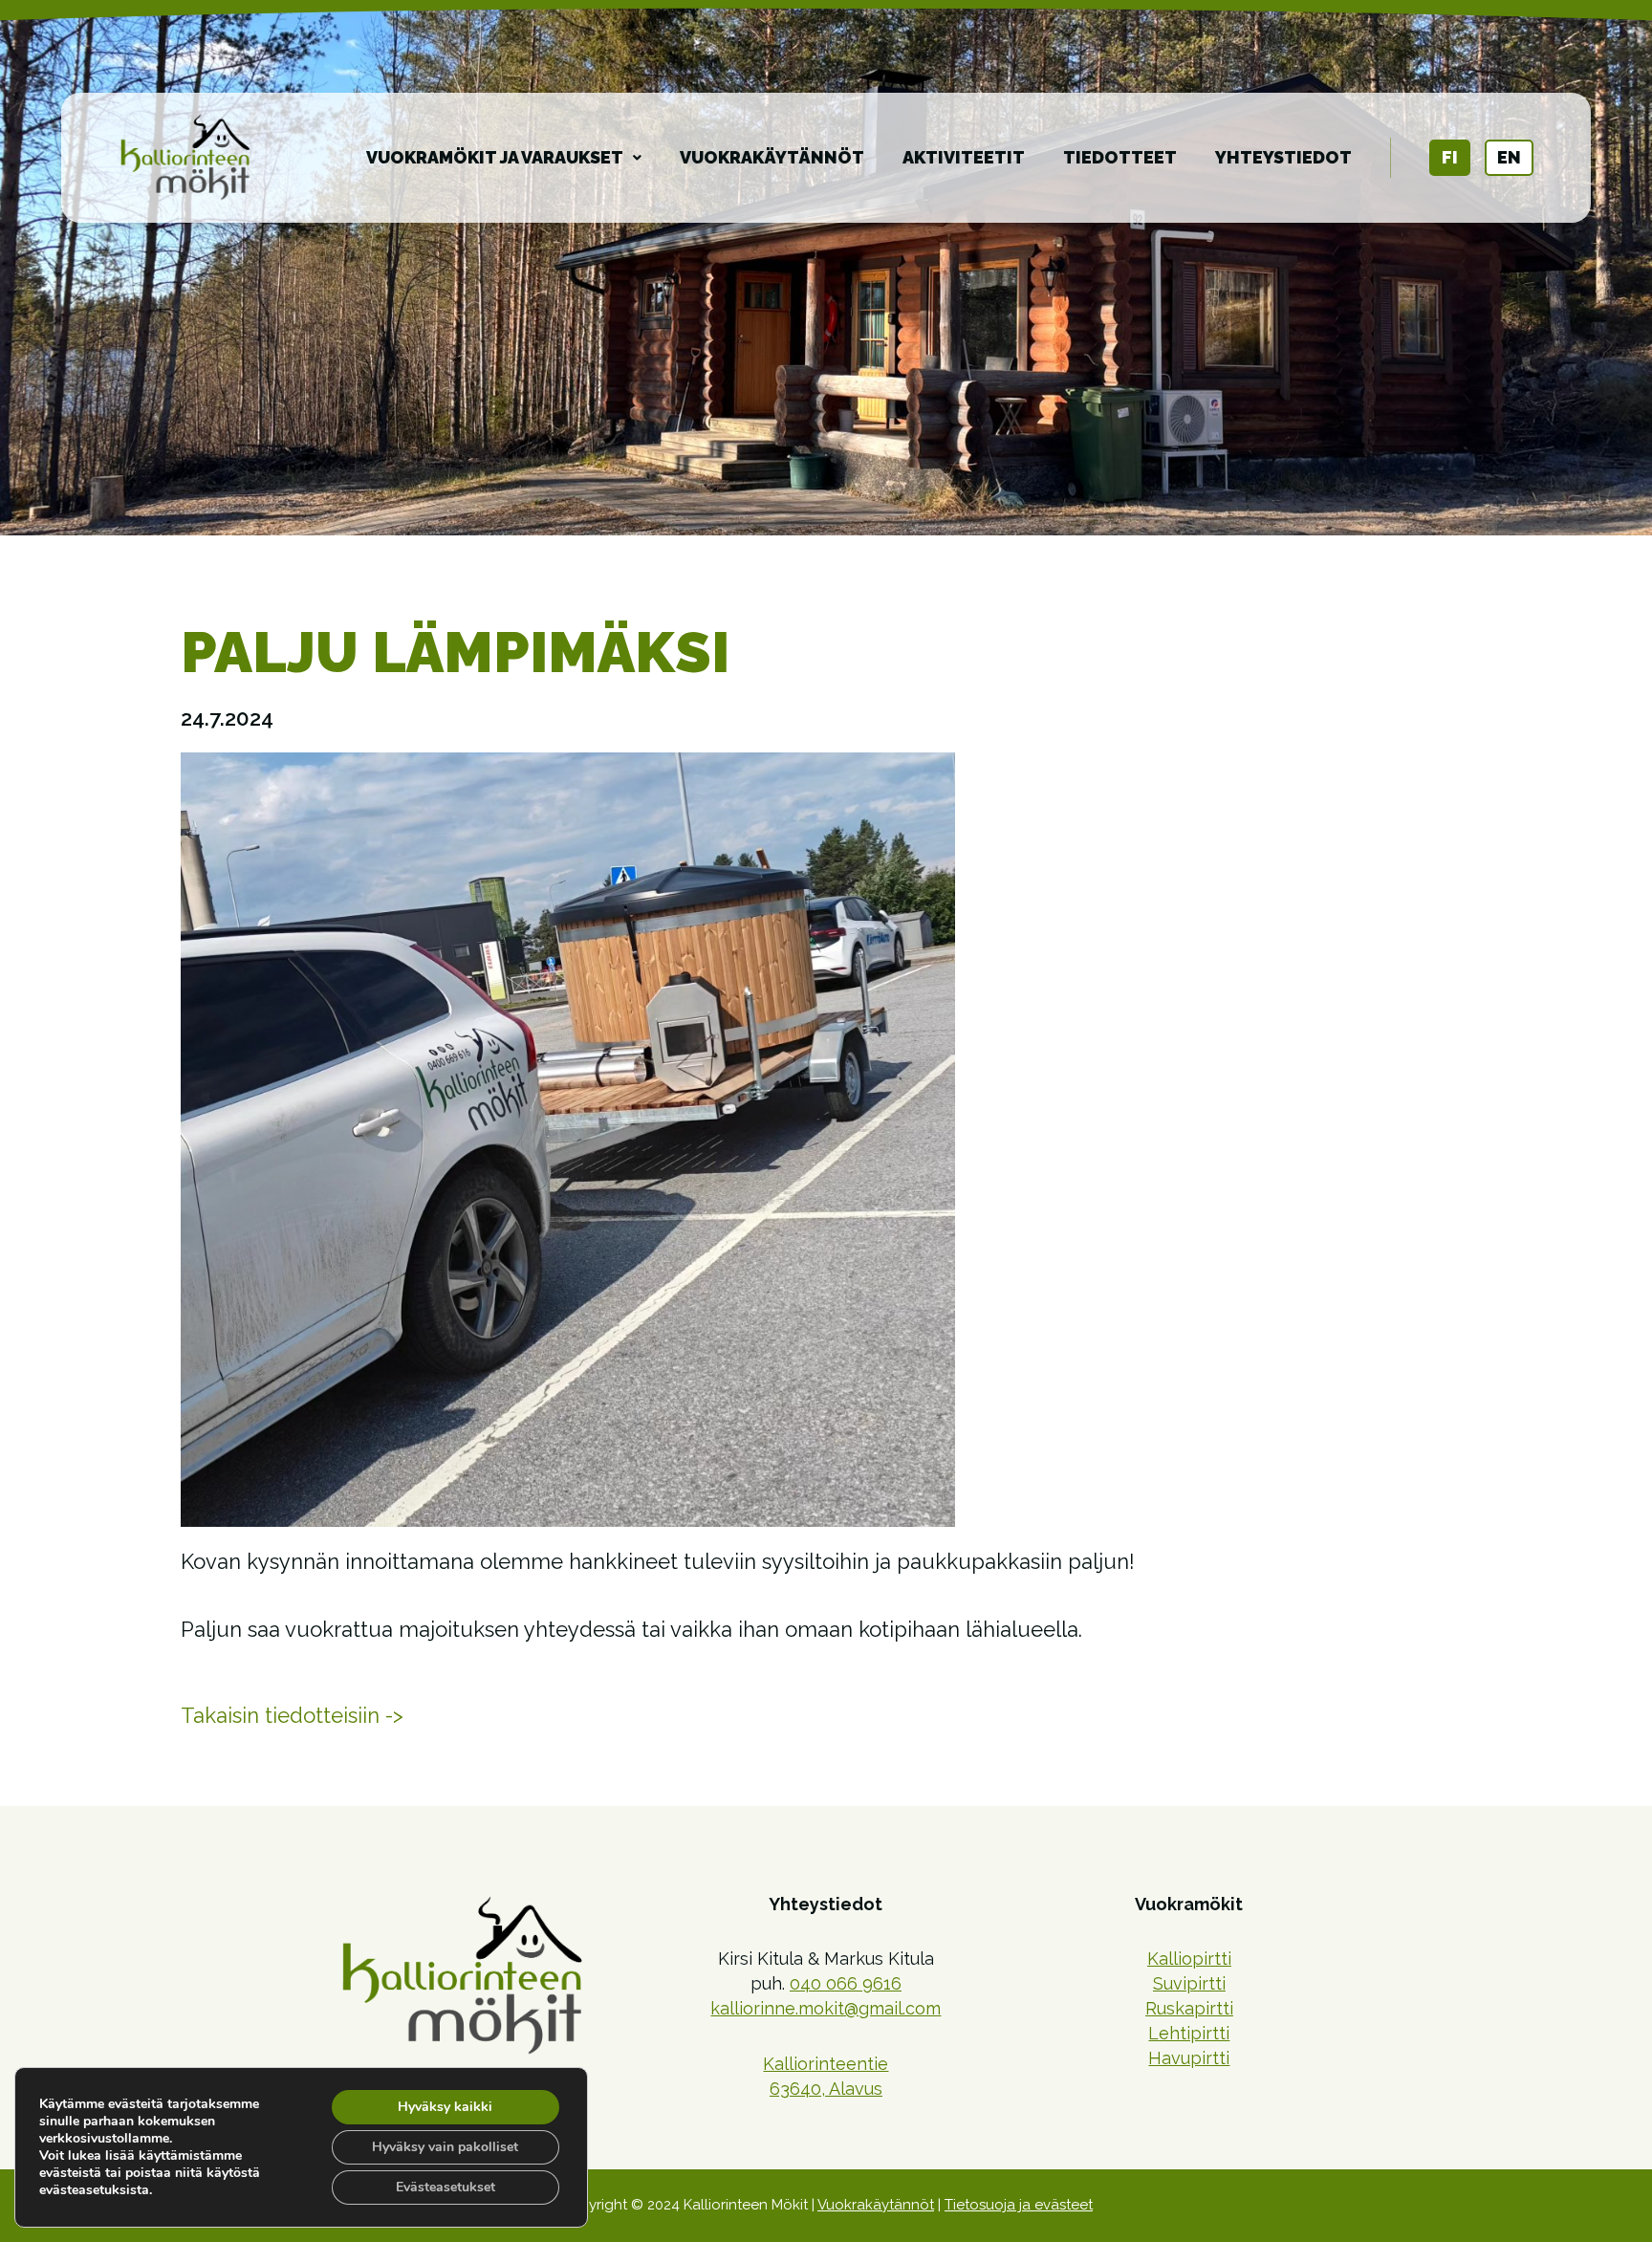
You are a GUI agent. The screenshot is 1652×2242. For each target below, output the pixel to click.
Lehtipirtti (1189, 2033)
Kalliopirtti (1189, 1959)
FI (1450, 157)
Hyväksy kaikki (445, 2107)
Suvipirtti (1189, 1983)
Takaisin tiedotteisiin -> (292, 1715)
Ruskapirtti (1189, 2008)
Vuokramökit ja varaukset (495, 157)
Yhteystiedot (1283, 157)
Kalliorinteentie (826, 2064)
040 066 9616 (846, 1983)
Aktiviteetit (964, 157)
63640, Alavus (826, 2089)
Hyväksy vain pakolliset (445, 2147)
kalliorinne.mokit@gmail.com (826, 2008)
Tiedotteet (1120, 157)
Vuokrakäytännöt (772, 157)
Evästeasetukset (446, 2187)
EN (1509, 157)
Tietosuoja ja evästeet (1019, 2205)
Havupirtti (1189, 2058)
